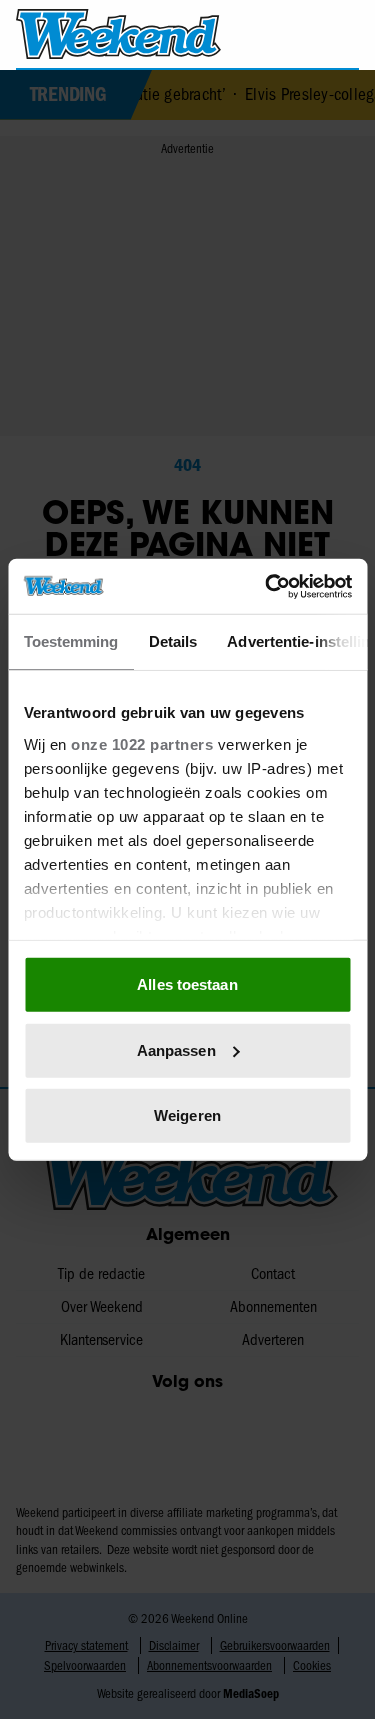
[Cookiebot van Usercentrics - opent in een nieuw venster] (267, 586)
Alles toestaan (187, 984)
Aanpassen (176, 1049)
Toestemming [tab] (70, 641)
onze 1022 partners (142, 743)
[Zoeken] (343, 35)
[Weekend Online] (118, 34)
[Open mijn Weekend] (300, 33)
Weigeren (187, 1115)
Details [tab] (172, 641)
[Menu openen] (261, 34)
